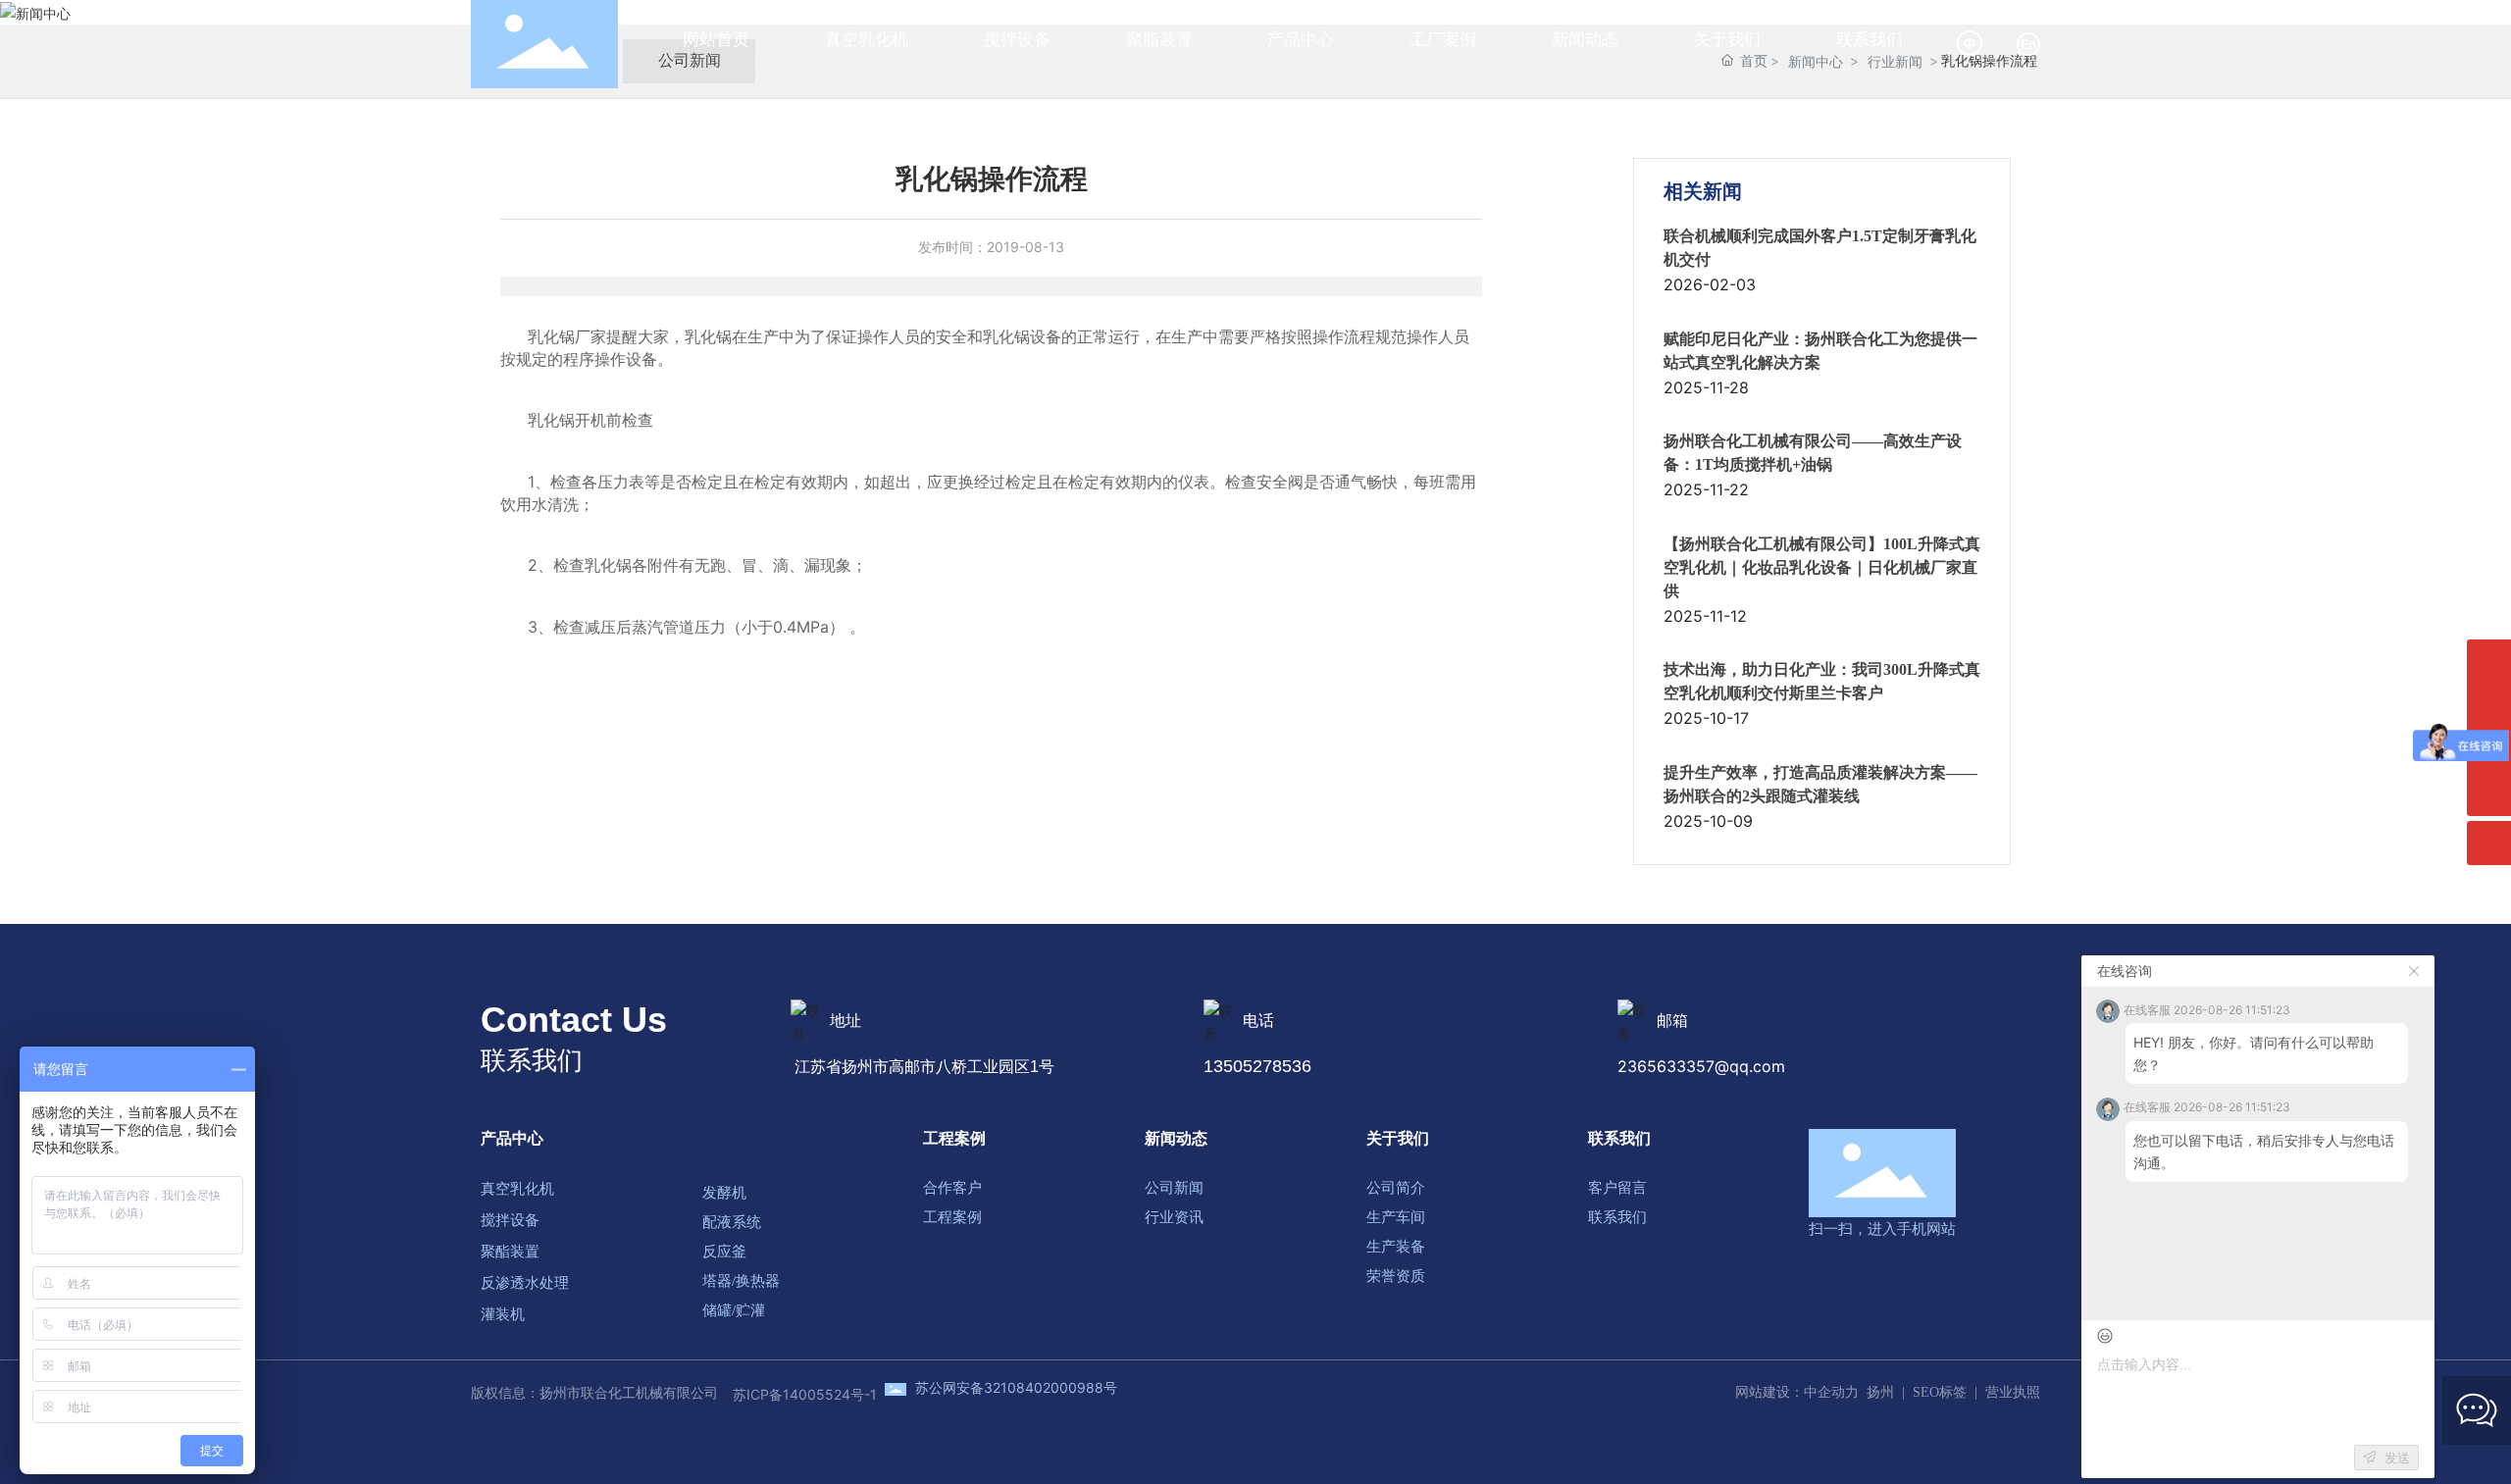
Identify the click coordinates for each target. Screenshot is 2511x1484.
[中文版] (1971, 43)
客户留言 (1617, 1188)
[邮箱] (2489, 706)
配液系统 (732, 1222)
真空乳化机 (517, 1189)
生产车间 (1396, 1217)
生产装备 (1396, 1247)
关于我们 (1398, 1138)
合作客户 (952, 1188)
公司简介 (1396, 1188)
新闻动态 (1176, 1138)
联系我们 (1619, 1138)
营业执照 (2013, 1392)
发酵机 (724, 1193)
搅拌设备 (510, 1220)
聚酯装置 (510, 1252)
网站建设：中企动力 (1797, 1392)
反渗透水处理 (525, 1283)
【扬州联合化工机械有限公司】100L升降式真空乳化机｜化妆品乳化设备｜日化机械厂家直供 (1822, 567)
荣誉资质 (1396, 1276)
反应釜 (724, 1252)
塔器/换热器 (741, 1281)
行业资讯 (1174, 1217)
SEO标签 (1940, 1392)
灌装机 (503, 1314)
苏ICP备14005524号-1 (805, 1394)
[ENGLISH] (2028, 43)
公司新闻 (1174, 1188)
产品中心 (512, 1138)
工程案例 (954, 1138)
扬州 (1880, 1392)
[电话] (2489, 662)
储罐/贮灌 (734, 1310)
